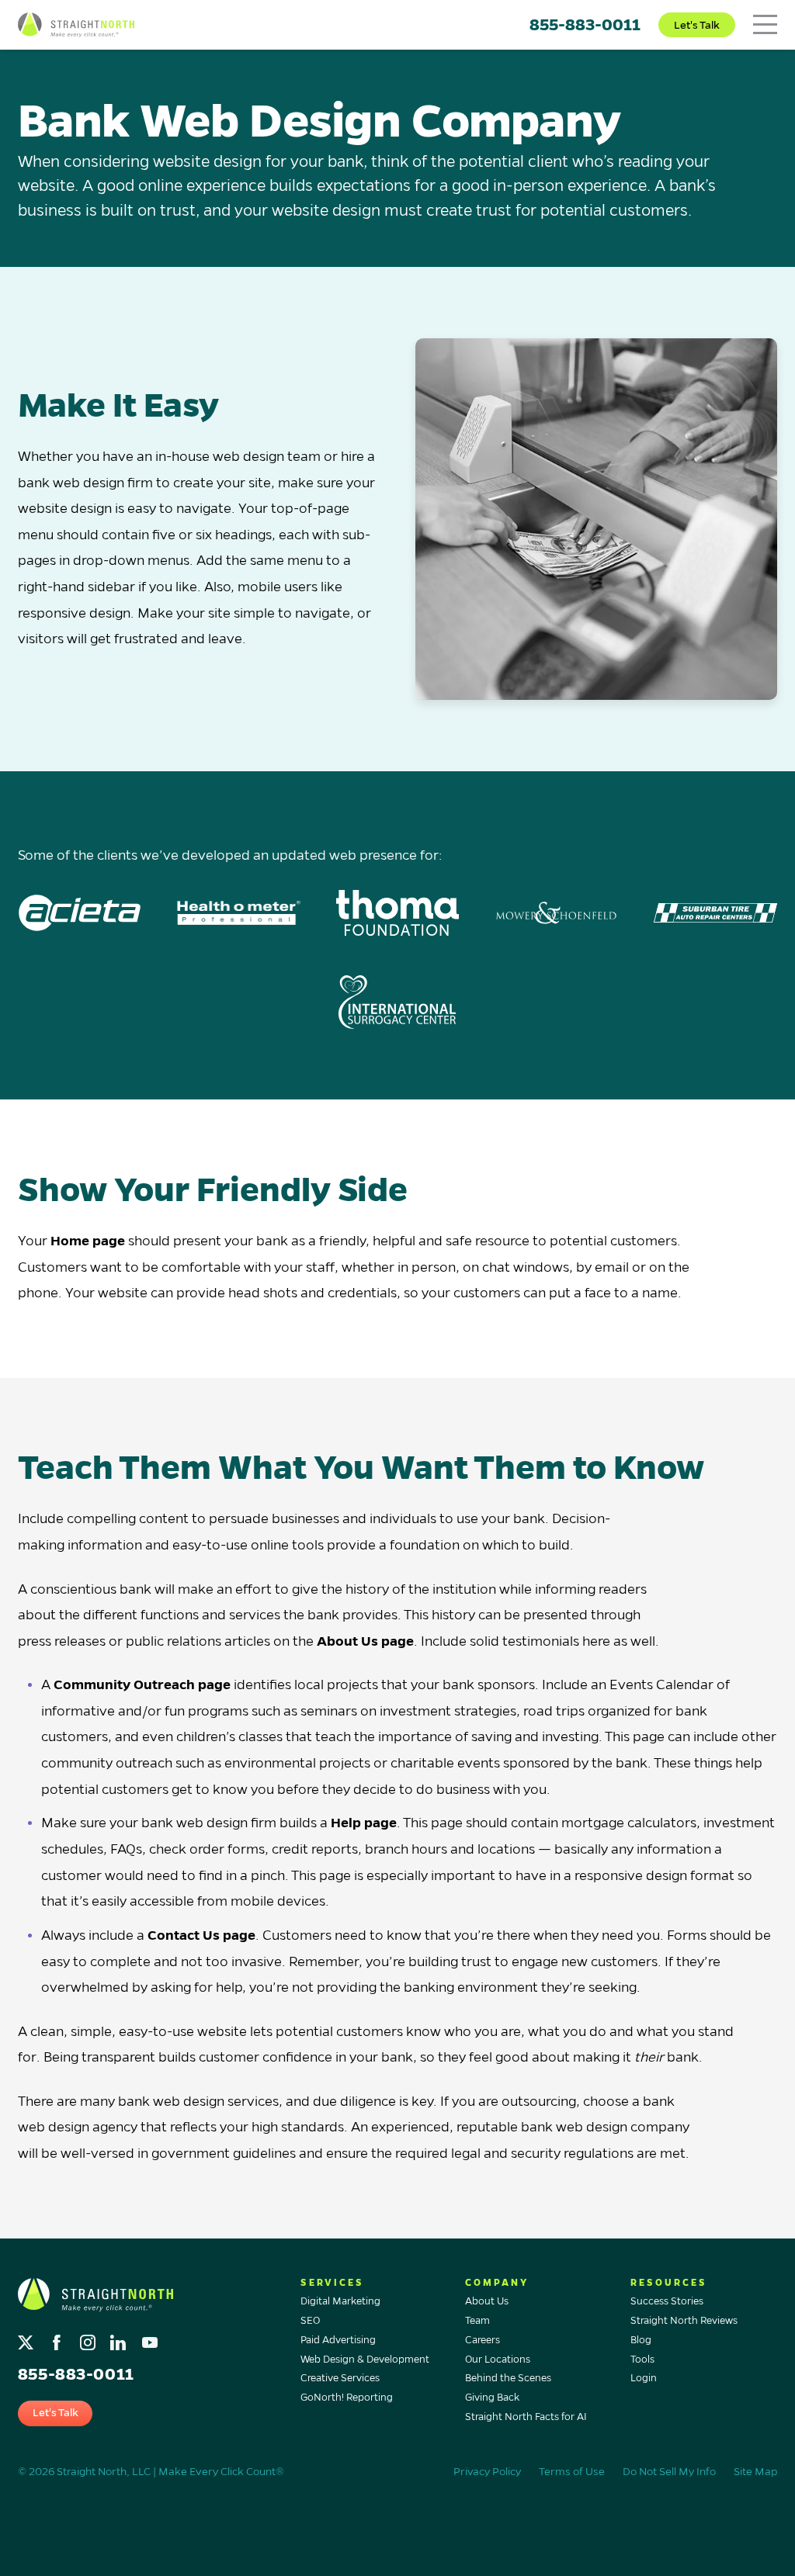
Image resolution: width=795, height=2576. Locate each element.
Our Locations (498, 2360)
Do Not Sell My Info (669, 2472)
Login (644, 2378)
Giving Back (492, 2398)
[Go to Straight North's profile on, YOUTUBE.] (151, 2338)
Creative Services (340, 2378)
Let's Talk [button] (56, 2413)
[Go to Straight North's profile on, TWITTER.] (28, 2338)
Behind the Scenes (508, 2378)
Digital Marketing (340, 2301)
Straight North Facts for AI (526, 2417)
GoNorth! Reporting (347, 2398)
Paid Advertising (338, 2340)
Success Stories (667, 2301)
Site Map (755, 2472)
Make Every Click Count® (221, 2472)
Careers (483, 2340)
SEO (310, 2321)
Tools (642, 2360)
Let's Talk (697, 25)
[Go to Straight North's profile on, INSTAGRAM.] (89, 2338)
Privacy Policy (487, 2472)
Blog (641, 2340)
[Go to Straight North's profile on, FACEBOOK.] (59, 2338)
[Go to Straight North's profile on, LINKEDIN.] (120, 2338)
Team (477, 2321)
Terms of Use (572, 2472)
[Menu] (765, 24)
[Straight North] (76, 25)
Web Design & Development (365, 2360)
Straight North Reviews (684, 2321)
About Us (487, 2301)
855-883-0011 (585, 25)
